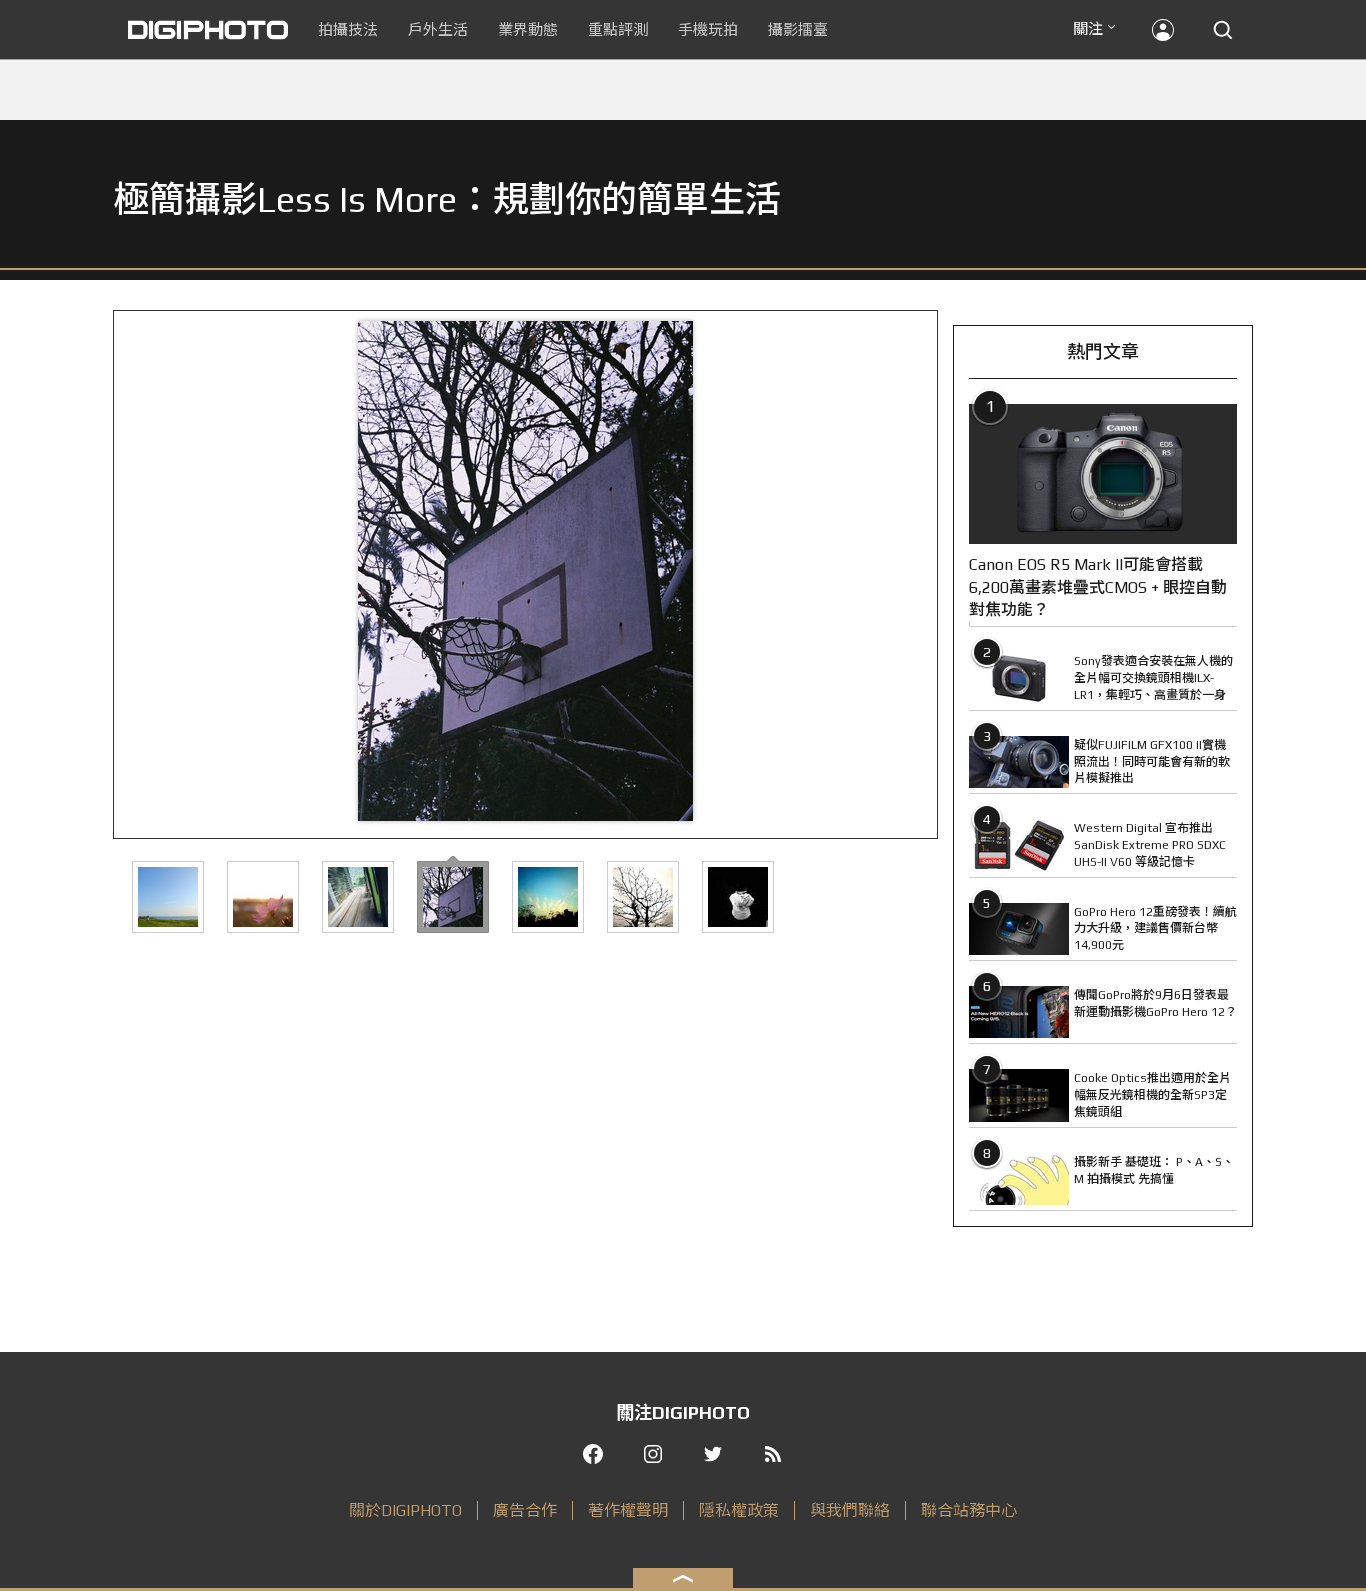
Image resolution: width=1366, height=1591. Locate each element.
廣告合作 (525, 1510)
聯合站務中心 (969, 1510)
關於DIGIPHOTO (405, 1510)
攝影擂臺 (798, 29)
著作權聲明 (628, 1510)
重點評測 (618, 29)
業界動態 (528, 29)
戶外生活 (438, 29)
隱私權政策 (739, 1510)
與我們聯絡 (850, 1510)
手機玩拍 (708, 29)
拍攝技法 (348, 29)
